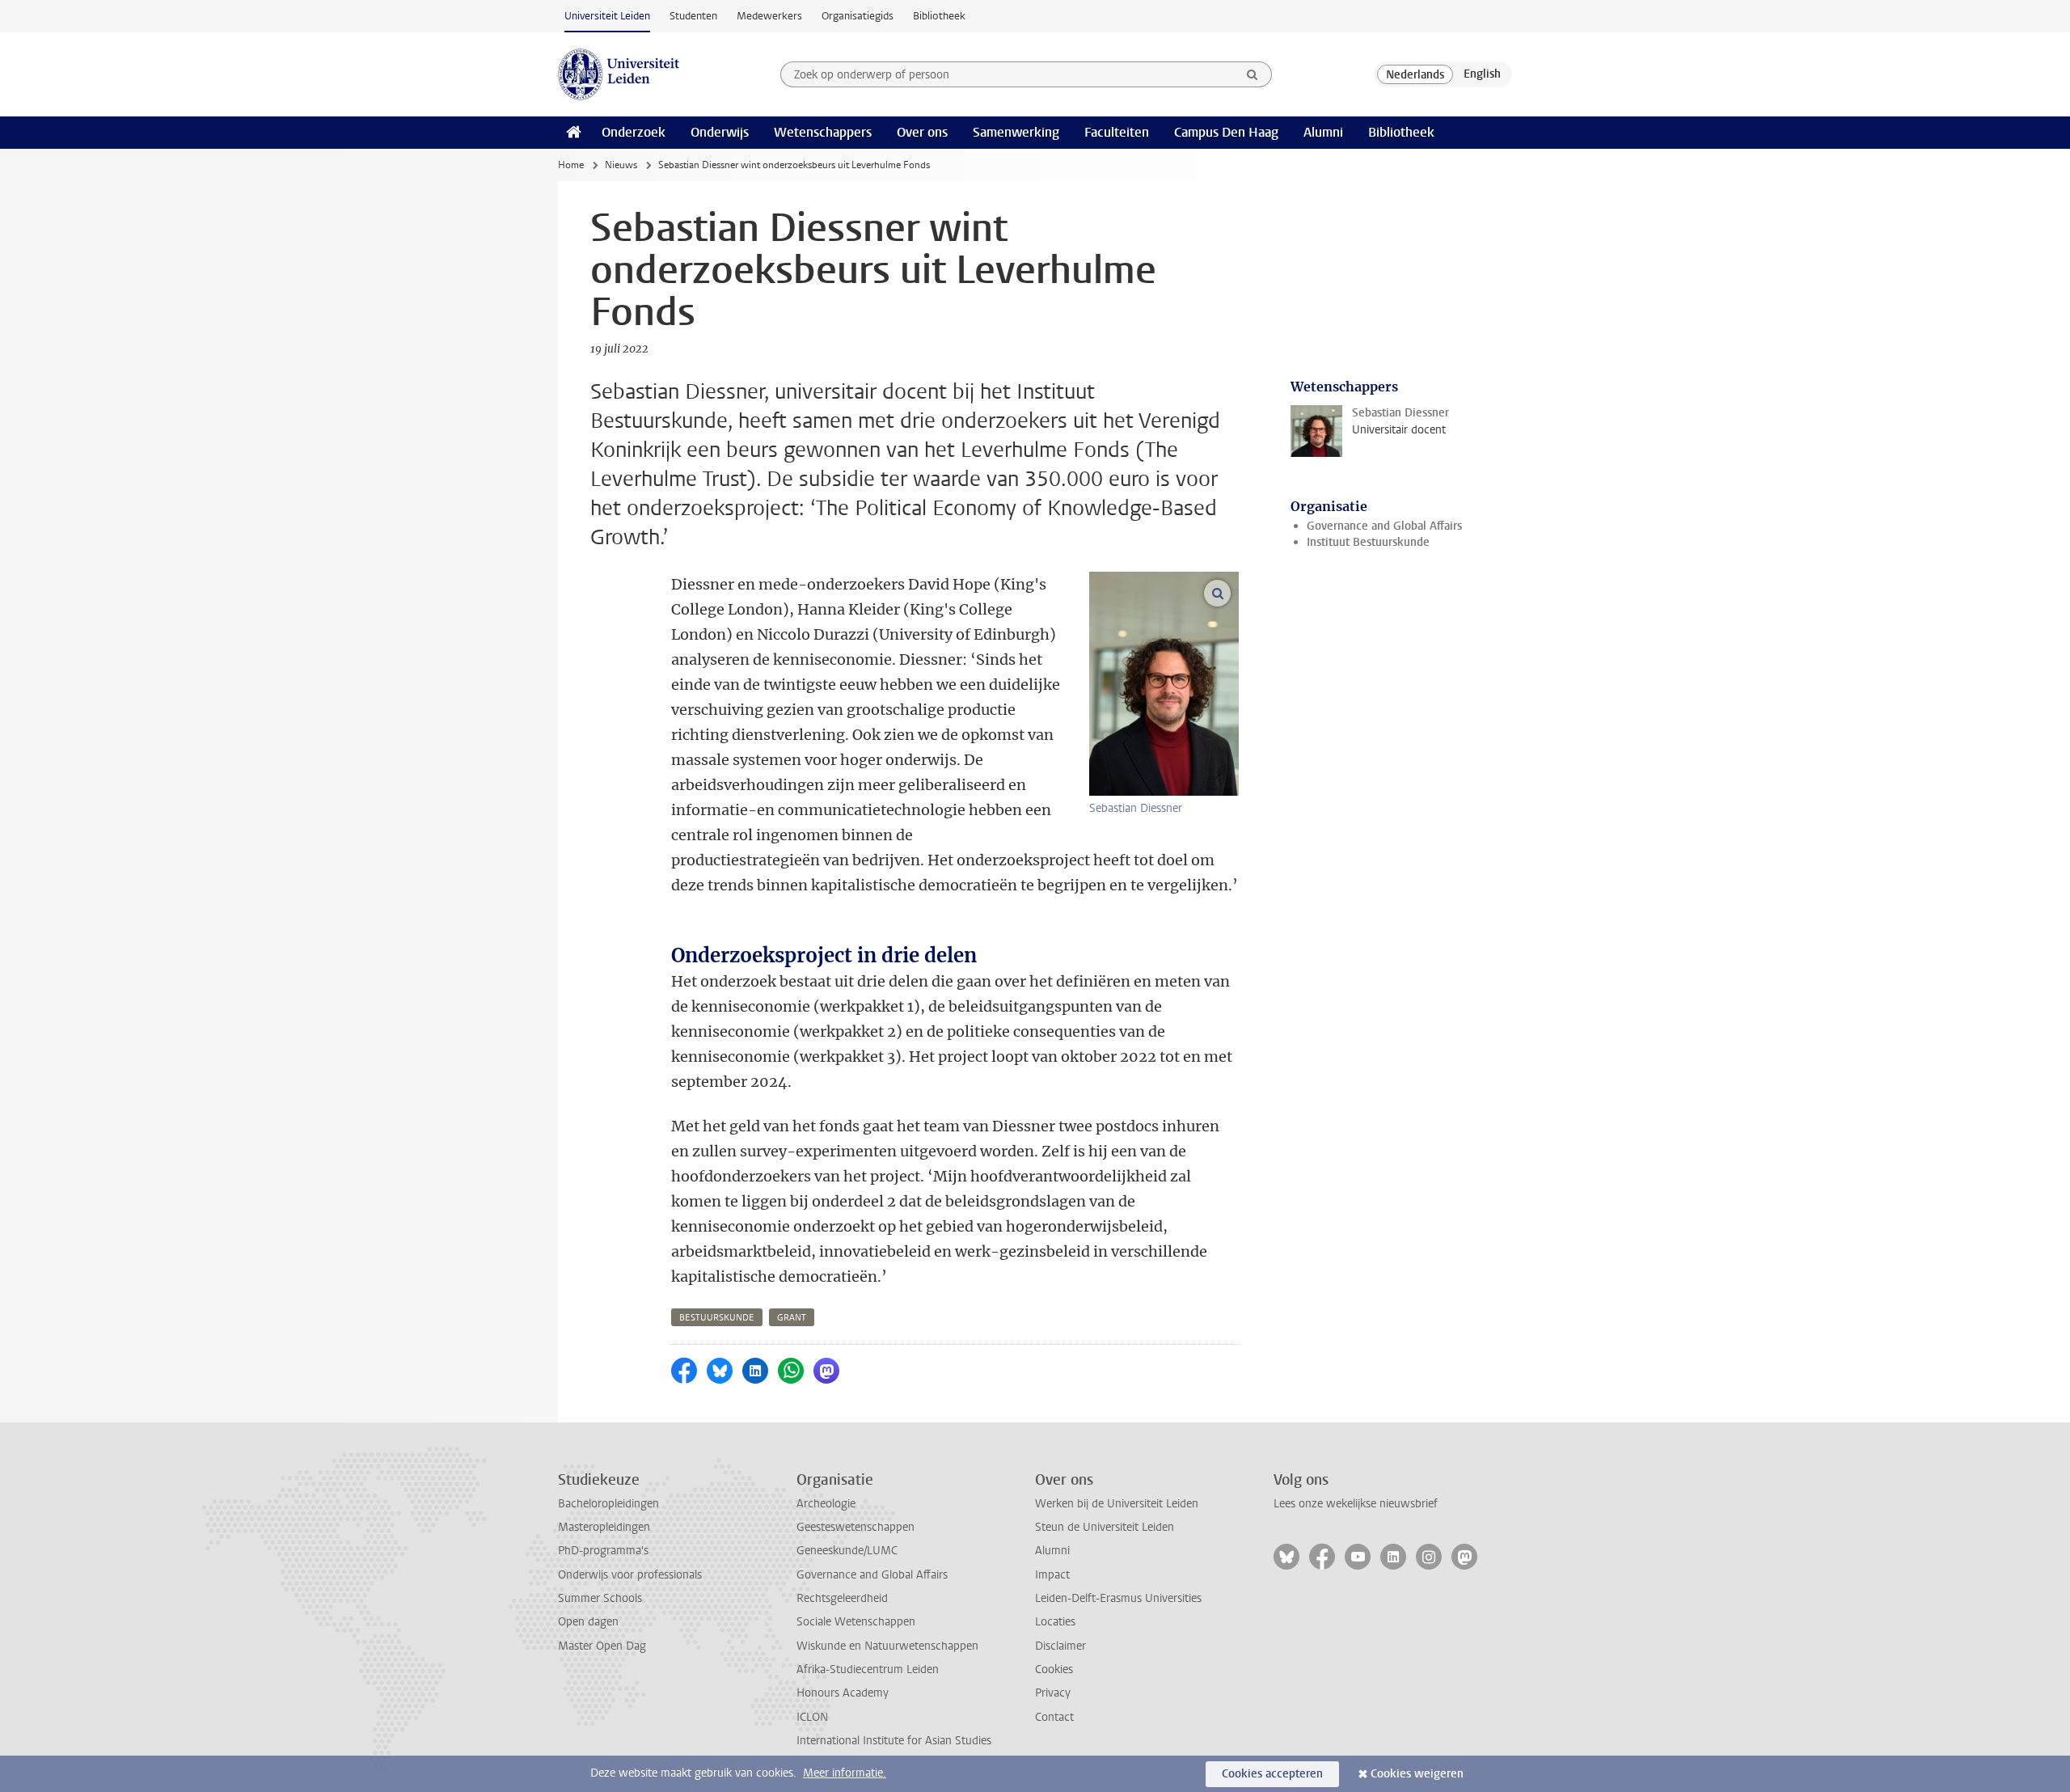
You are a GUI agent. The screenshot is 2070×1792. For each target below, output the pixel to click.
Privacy (1053, 1693)
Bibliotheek (939, 16)
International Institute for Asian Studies (894, 1741)
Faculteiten (1117, 132)
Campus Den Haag (1226, 132)
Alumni (1323, 132)
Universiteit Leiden (607, 16)
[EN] (1482, 74)
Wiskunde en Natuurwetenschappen (887, 1646)
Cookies (1054, 1669)
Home (571, 165)
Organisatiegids (858, 16)
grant (792, 1318)
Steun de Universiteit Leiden (1105, 1527)
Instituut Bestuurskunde (1368, 542)
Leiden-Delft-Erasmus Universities (1118, 1598)
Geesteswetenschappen (855, 1527)
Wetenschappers (823, 132)
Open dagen (588, 1622)
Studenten (693, 16)
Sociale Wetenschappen (856, 1622)
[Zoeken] (1253, 74)
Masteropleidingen (604, 1527)
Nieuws (621, 165)
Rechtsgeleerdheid (842, 1598)
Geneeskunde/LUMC (847, 1551)
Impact (1052, 1575)
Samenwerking (1016, 132)
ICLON (812, 1717)
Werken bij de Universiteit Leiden (1117, 1504)
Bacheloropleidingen (608, 1504)
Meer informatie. (845, 1773)
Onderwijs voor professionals (630, 1575)
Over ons (922, 132)
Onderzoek (634, 132)
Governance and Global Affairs (1384, 526)
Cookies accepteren (1272, 1774)
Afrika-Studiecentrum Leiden (868, 1669)
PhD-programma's (603, 1551)
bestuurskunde (717, 1318)
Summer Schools (600, 1598)
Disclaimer (1060, 1646)
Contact (1054, 1717)
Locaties (1055, 1622)
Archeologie (826, 1504)
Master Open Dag (602, 1646)
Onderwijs (720, 132)
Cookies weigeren (1417, 1774)
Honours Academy (843, 1693)
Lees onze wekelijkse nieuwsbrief (1356, 1504)
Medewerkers (769, 16)
